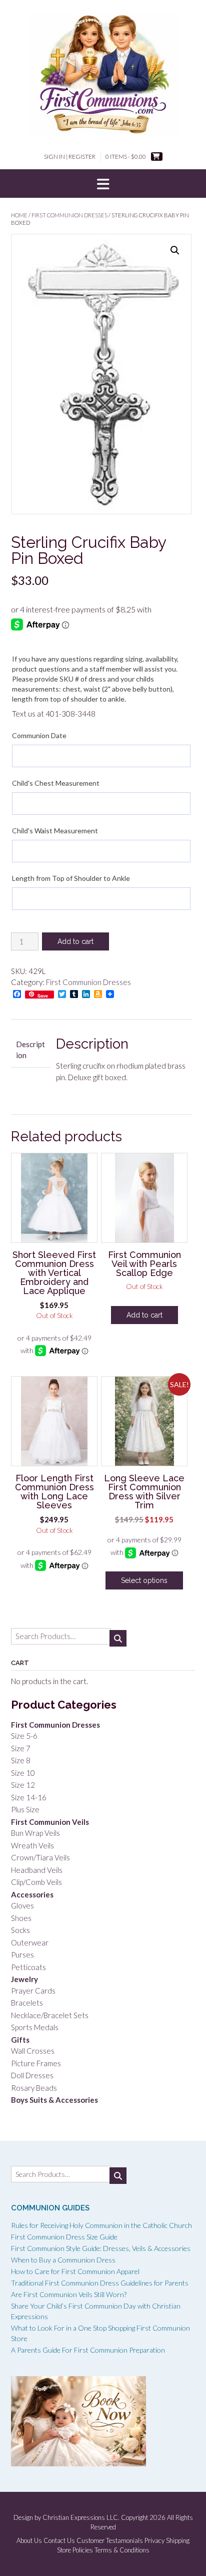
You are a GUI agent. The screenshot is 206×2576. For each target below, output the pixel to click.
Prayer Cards (33, 1991)
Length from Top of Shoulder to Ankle (71, 878)
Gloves (22, 1905)
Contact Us (59, 2541)
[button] (103, 184)
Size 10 (23, 1773)
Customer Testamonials (110, 2541)
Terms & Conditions (122, 2550)
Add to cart (75, 941)
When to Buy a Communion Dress (63, 2260)
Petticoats (28, 1967)
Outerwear (30, 1943)
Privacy (154, 2541)
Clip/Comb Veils (36, 1882)
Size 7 (21, 1748)
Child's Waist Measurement (55, 831)
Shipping (178, 2541)
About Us (29, 2541)
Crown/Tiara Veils (40, 1857)
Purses (22, 1955)
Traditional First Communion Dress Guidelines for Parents (100, 2283)
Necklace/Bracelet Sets (50, 2015)
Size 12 (23, 1785)
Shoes (21, 1918)
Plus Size (25, 1809)
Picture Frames (36, 2063)
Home (19, 215)
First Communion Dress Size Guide (64, 2237)
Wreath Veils (32, 1845)
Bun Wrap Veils (35, 1833)
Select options (144, 1580)
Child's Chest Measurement (56, 783)
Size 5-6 (24, 1736)
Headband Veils (37, 1870)
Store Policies (75, 2550)
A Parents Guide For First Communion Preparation (88, 2350)
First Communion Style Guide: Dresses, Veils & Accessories (101, 2248)
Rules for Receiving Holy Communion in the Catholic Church (101, 2225)
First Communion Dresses (69, 215)
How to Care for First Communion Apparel (75, 2271)
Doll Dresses (32, 2075)
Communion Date (39, 735)
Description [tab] (30, 1050)
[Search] (118, 1638)
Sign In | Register (70, 156)
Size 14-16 (29, 1797)
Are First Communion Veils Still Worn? (69, 2294)
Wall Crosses (33, 2051)
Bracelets (27, 2003)
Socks (20, 1930)
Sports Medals (35, 2027)
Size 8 (21, 1760)
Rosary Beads (34, 2088)
